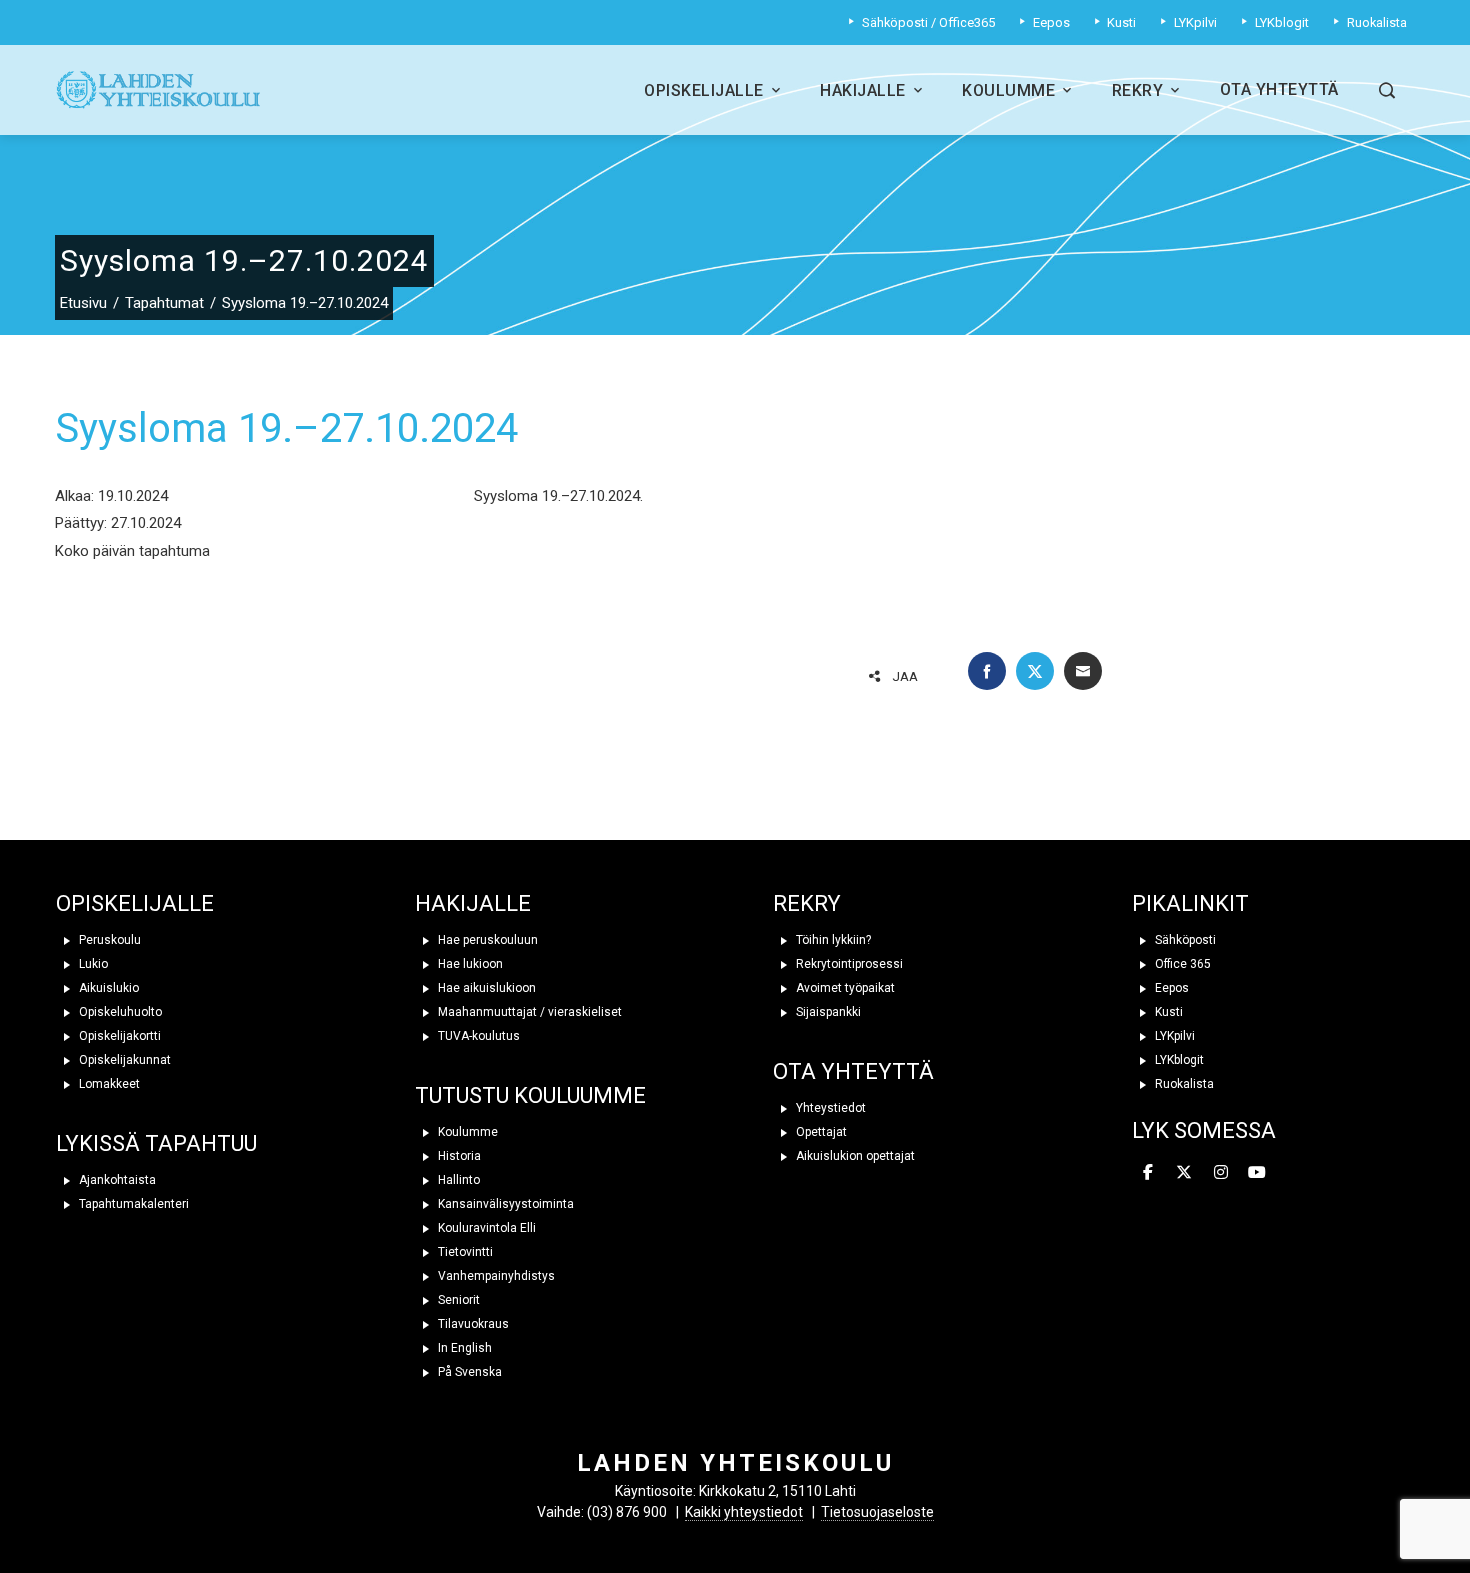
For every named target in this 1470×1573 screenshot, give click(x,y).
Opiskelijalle (704, 90)
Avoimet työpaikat (844, 988)
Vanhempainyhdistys (495, 1276)
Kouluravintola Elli (485, 1228)
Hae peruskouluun (486, 940)
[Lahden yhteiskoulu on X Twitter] (1184, 1173)
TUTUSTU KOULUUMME (530, 1095)
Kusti (1167, 1012)
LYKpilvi (1173, 1036)
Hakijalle (863, 90)
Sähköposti (1184, 940)
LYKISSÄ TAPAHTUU (156, 1143)
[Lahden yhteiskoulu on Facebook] (1148, 1173)
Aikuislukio (107, 988)
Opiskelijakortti (118, 1036)
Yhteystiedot (829, 1108)
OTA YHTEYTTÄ (853, 1071)
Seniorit (457, 1300)
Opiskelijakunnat (123, 1060)
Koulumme (1008, 90)
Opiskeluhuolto (119, 1012)
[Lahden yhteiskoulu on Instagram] (1221, 1173)
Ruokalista (1183, 1084)
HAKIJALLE (473, 903)
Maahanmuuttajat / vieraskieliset (528, 1012)
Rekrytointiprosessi (848, 964)
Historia (458, 1156)
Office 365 (1181, 964)
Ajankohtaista (116, 1180)
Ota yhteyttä (1279, 89)
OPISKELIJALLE (135, 903)
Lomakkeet (108, 1084)
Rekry (1138, 90)
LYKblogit (1178, 1060)
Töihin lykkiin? (832, 940)
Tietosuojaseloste (877, 1512)
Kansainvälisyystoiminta (504, 1204)
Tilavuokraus (472, 1324)
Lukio (92, 964)
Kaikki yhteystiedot (744, 1512)
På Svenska (468, 1372)
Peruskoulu (108, 940)
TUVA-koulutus (477, 1036)
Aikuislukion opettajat (854, 1156)
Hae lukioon (469, 964)
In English (463, 1348)
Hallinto (457, 1180)
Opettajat (820, 1132)
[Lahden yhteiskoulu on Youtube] (1257, 1173)
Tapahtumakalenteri (132, 1204)
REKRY (807, 903)
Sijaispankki (827, 1012)
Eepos (1170, 988)
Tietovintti (464, 1252)
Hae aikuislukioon (485, 988)
